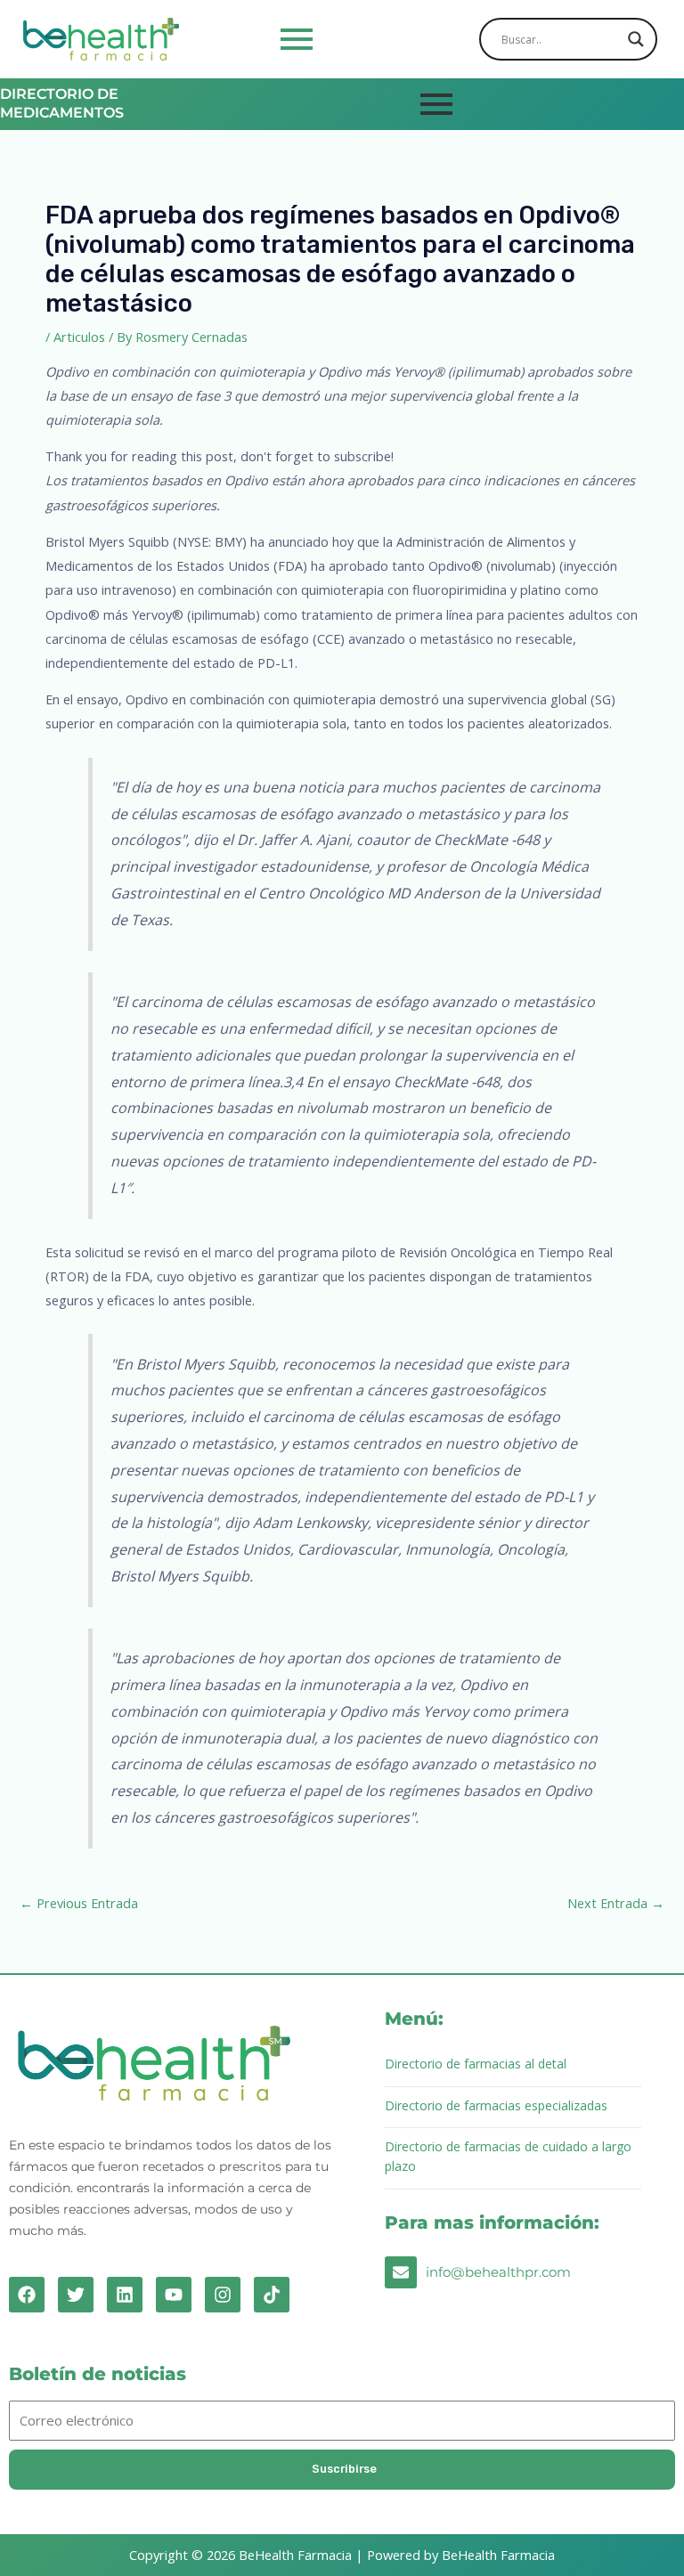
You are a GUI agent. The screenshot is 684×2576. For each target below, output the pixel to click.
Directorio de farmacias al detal (476, 2064)
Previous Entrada (79, 1903)
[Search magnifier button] (636, 39)
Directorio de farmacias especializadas (496, 2105)
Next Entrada (616, 1903)
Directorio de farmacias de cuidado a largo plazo (508, 2156)
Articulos (79, 337)
